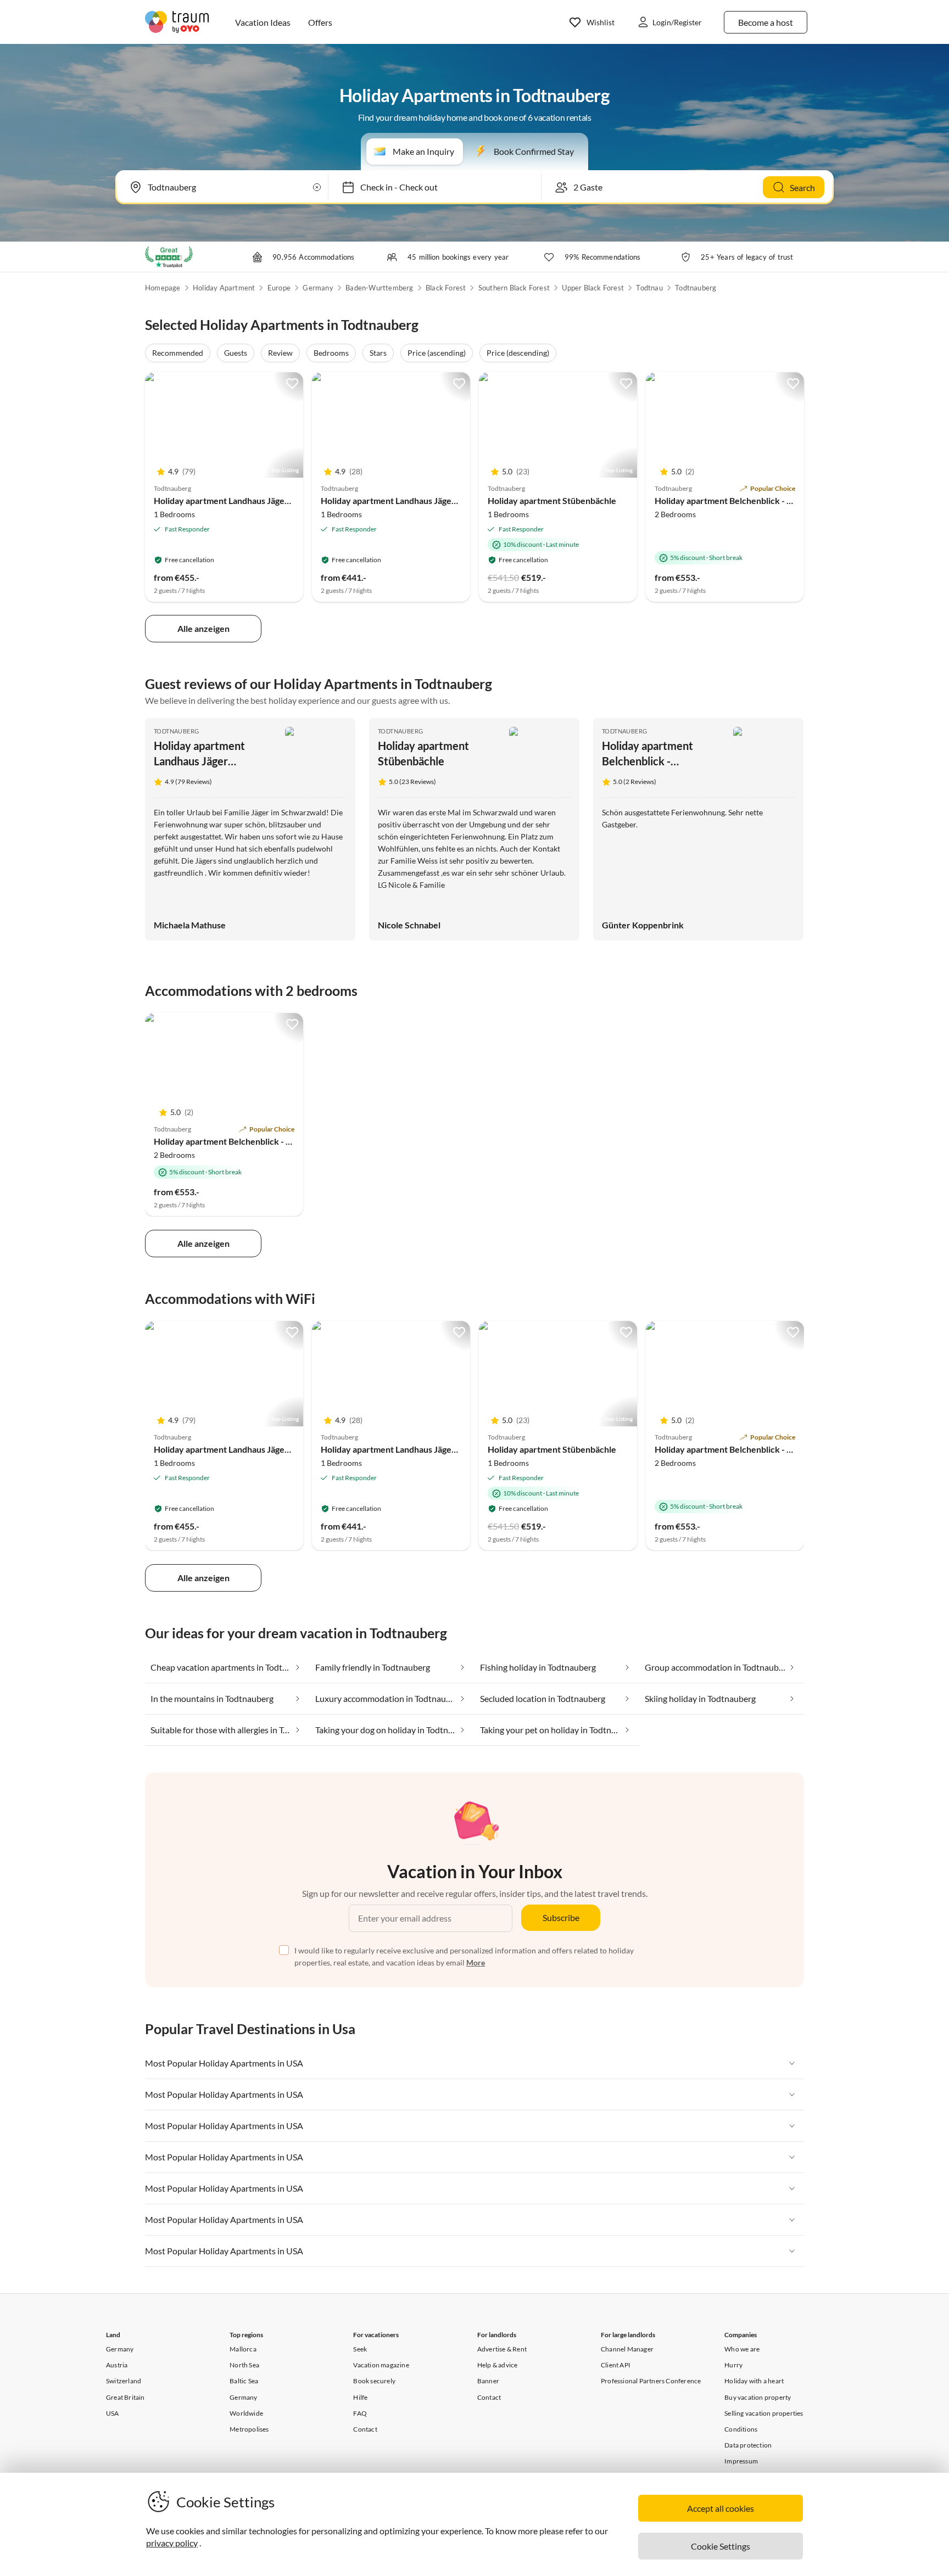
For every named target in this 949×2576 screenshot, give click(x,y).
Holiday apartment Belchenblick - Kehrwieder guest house (769, 500)
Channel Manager (627, 2349)
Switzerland (124, 2381)
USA (113, 2413)
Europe (279, 288)
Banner (488, 2381)
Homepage (163, 288)
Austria (117, 2365)
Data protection (748, 2445)
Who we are (742, 2349)
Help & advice (498, 2365)
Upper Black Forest (593, 288)
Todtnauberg (696, 288)
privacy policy (172, 2543)
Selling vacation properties (764, 2413)
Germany (318, 288)
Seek (360, 2349)
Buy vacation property (758, 2397)
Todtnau (649, 288)
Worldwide (246, 2413)
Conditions (741, 2429)
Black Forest (446, 288)
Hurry (733, 2365)
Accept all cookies (721, 2508)
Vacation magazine (381, 2365)
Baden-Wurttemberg (379, 288)
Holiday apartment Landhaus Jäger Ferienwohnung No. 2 (431, 500)
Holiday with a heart (754, 2381)
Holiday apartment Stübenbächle (552, 500)
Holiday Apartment (224, 288)
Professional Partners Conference (651, 2381)
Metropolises (249, 2429)
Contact (365, 2429)
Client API (616, 2365)
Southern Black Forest (514, 288)
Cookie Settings (721, 2546)
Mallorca (243, 2349)
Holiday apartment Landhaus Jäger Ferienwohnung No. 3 (264, 500)
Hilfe (360, 2397)
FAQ (360, 2413)
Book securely (374, 2381)
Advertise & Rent (502, 2349)
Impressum (741, 2461)
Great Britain (125, 2397)
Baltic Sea (244, 2381)
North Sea (244, 2365)
